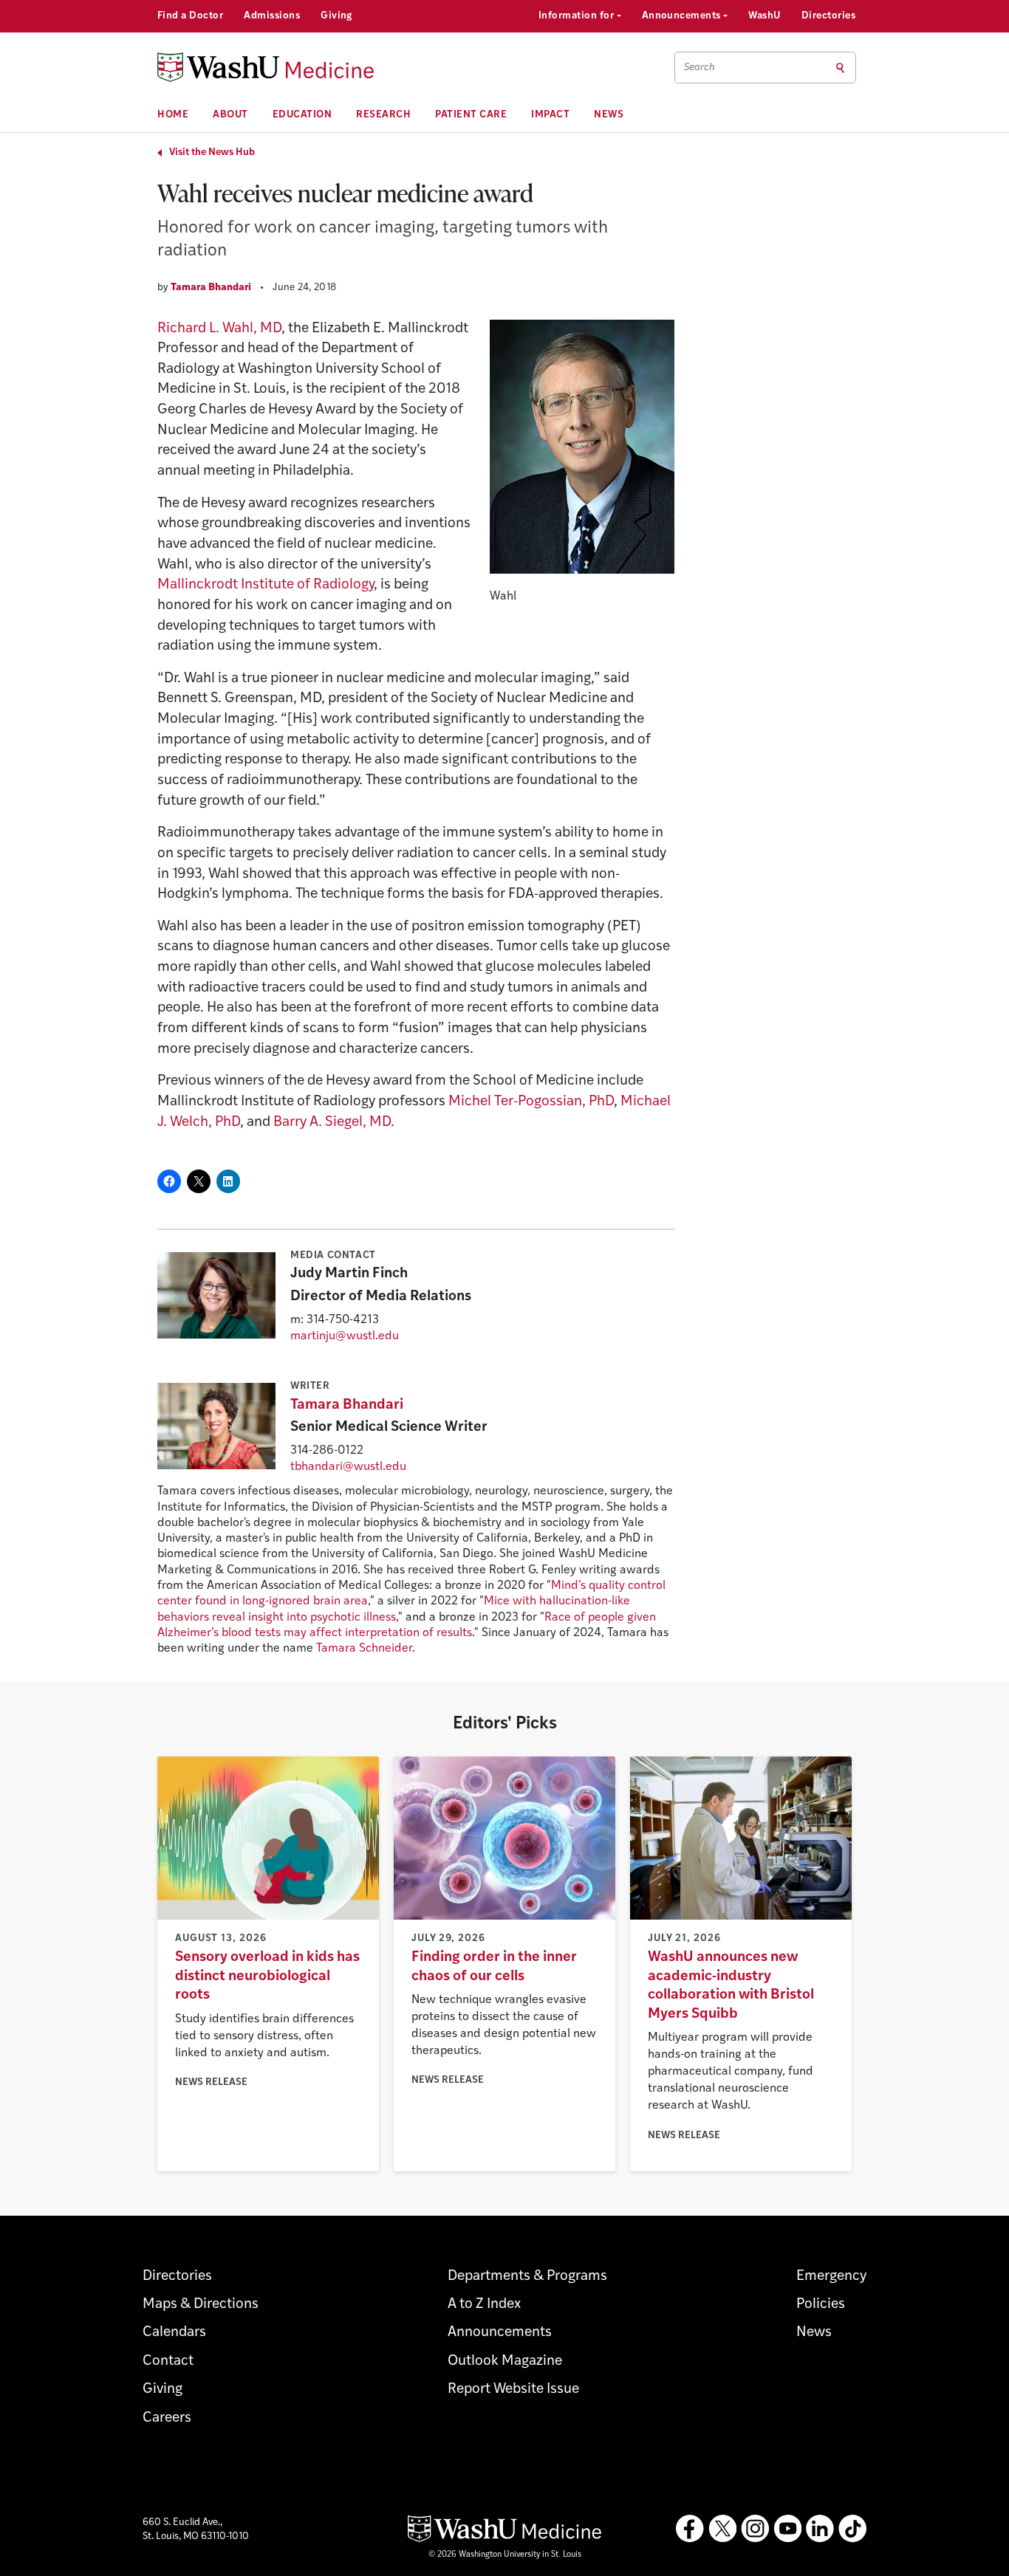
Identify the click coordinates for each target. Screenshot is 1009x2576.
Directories (828, 16)
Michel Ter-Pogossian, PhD (531, 1102)
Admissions (272, 16)
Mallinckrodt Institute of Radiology (266, 585)
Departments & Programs (527, 2277)
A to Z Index (484, 2305)
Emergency (831, 2277)
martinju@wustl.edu (345, 1336)
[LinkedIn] (820, 2529)
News (609, 115)
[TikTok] (852, 2529)
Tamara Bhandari (211, 288)
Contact (168, 2362)
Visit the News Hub (212, 152)
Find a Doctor (190, 16)
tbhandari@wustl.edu (348, 1467)
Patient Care (471, 115)
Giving (336, 16)
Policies (821, 2305)
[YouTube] (787, 2529)
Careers (167, 2418)
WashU (764, 16)
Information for (578, 16)
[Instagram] (755, 2529)
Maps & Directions (201, 2305)
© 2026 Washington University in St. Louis (505, 2555)
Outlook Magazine (505, 2362)
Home (173, 115)
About (230, 115)
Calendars (174, 2333)
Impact (550, 115)
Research (383, 115)
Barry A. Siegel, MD (332, 1123)
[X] (722, 2529)
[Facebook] (690, 2529)
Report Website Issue (513, 2390)
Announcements (683, 16)
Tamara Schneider (364, 1649)
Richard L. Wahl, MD (219, 329)
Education (302, 115)
